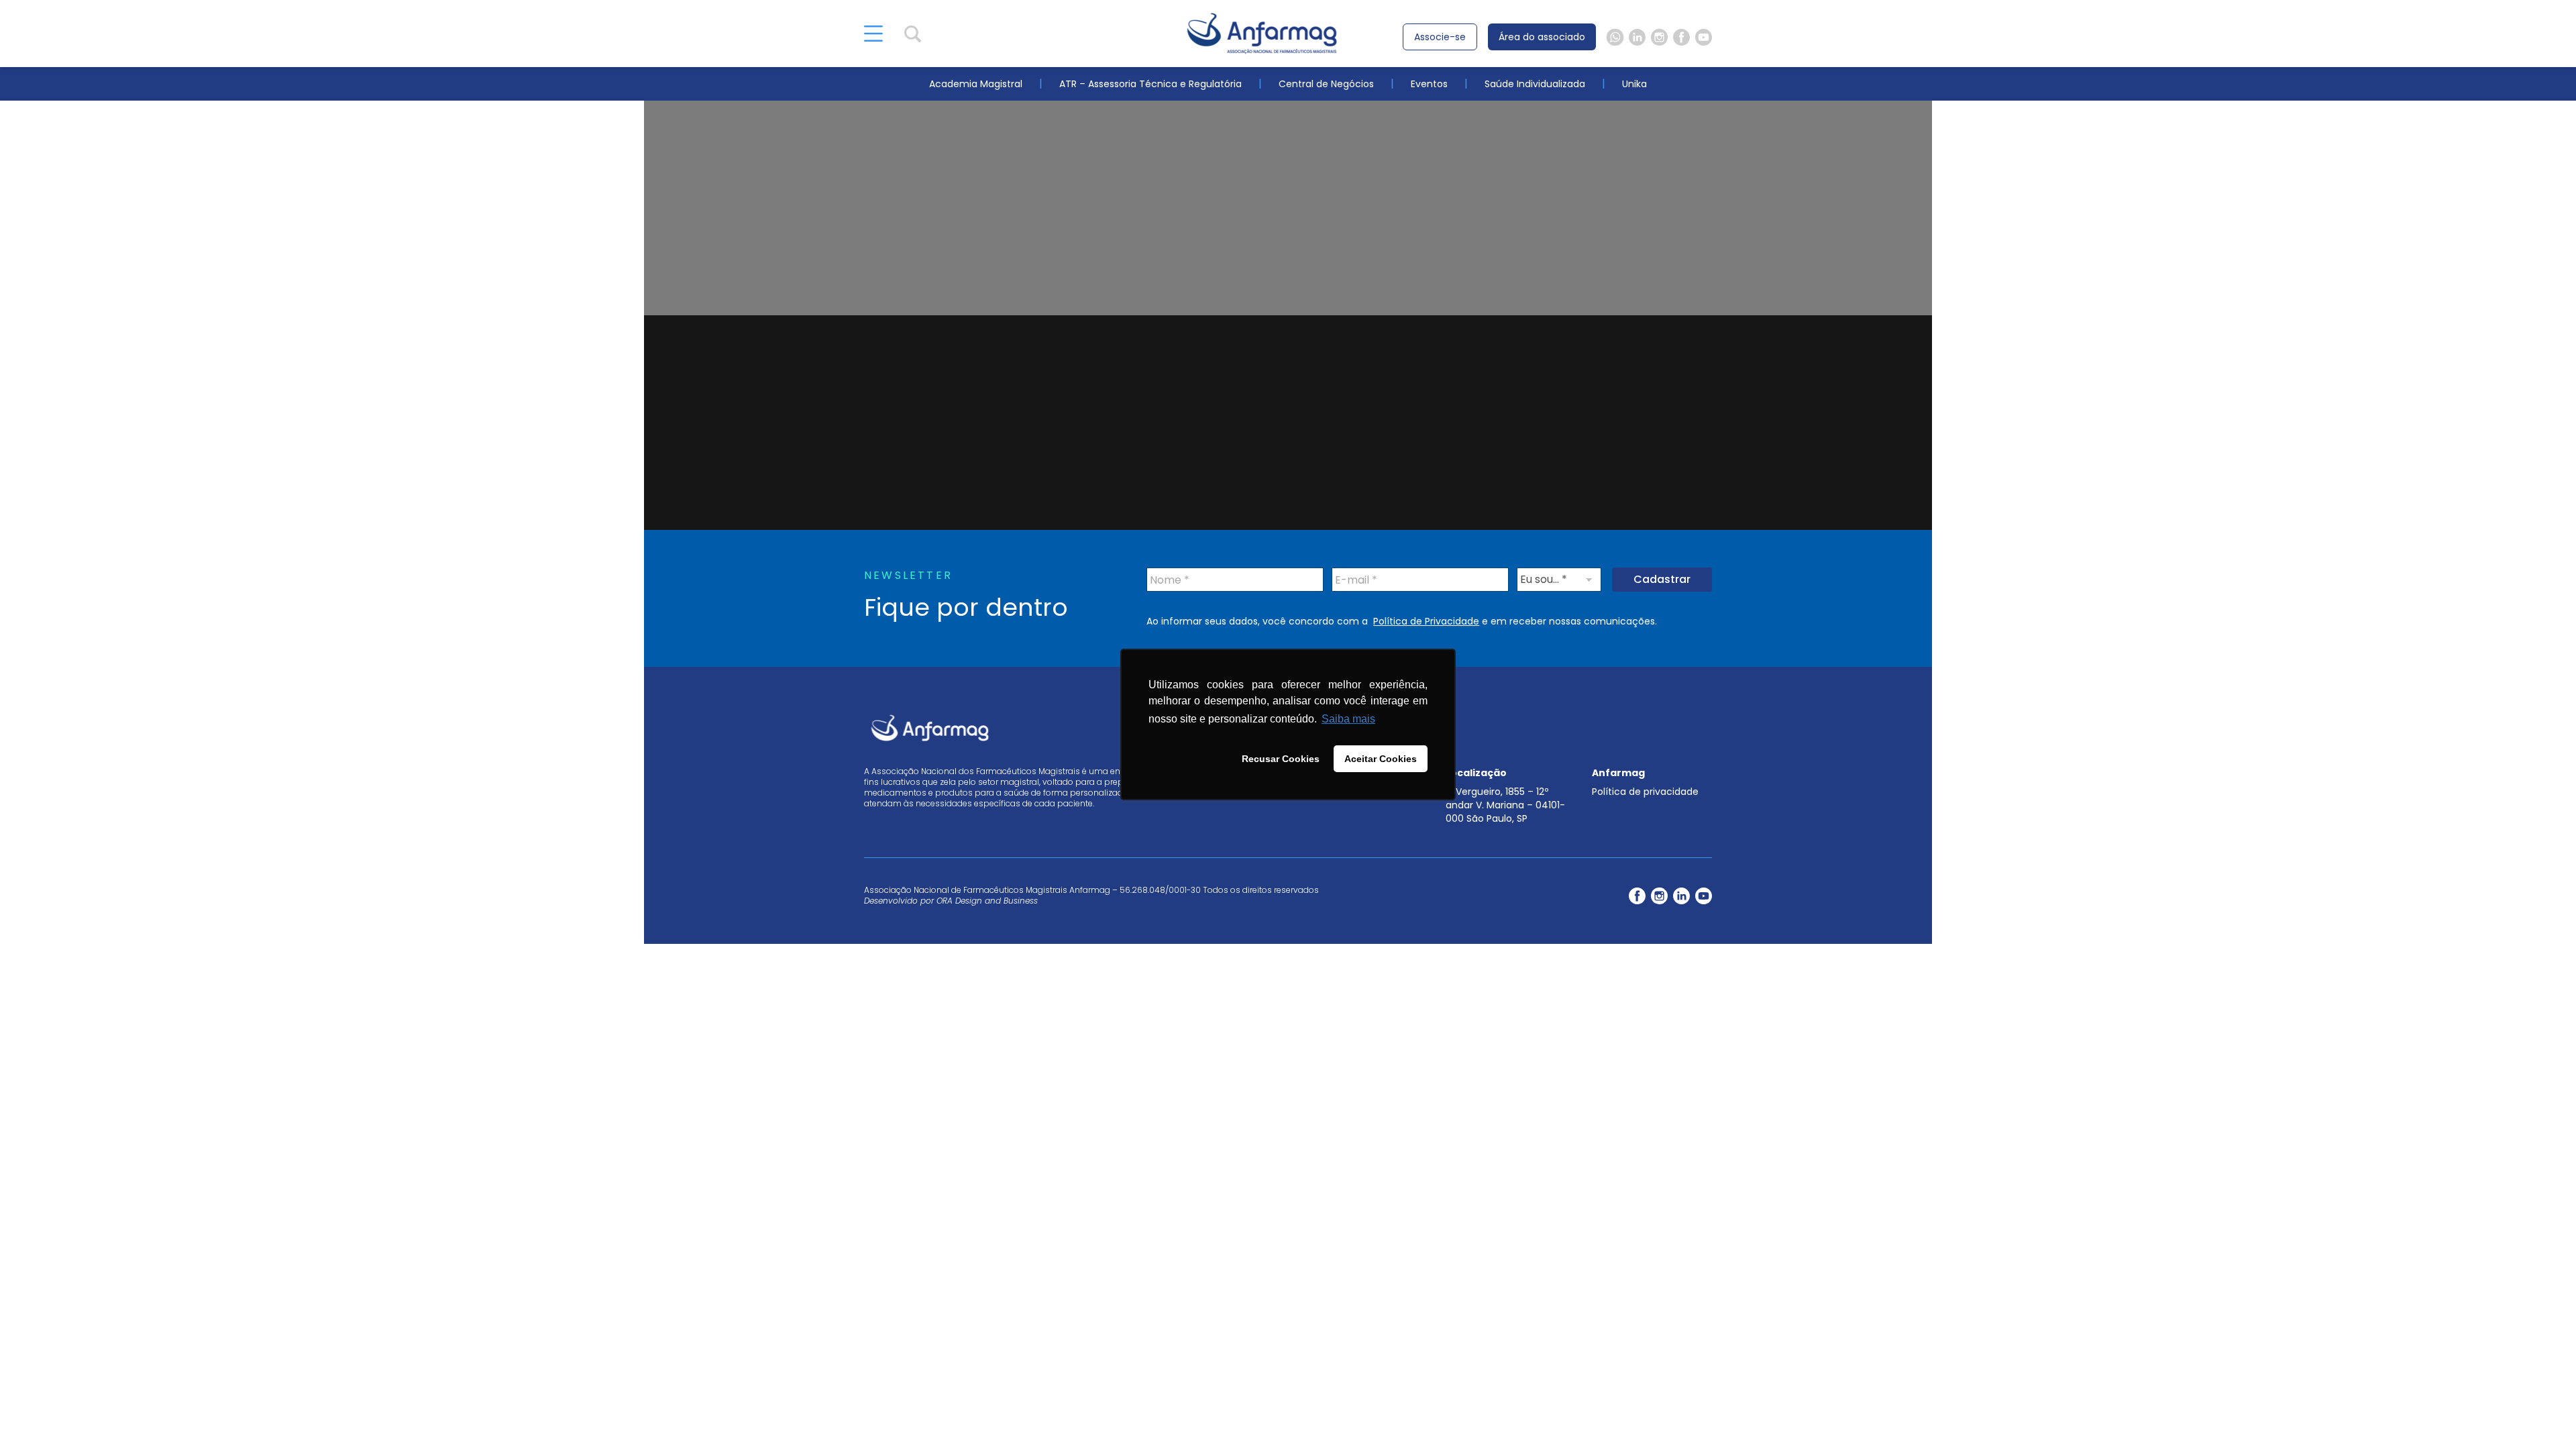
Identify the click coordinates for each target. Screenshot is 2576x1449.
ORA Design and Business (987, 901)
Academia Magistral (976, 84)
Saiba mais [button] (1348, 719)
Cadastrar (1662, 579)
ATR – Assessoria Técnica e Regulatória (1150, 84)
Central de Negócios (1326, 84)
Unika (1634, 84)
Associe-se (1440, 37)
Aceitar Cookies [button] (1381, 759)
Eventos (1429, 84)
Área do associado (1542, 37)
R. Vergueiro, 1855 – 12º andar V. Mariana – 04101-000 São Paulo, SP (1505, 805)
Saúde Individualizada (1535, 84)
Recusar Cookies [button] (1281, 759)
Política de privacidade (1645, 792)
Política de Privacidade (1426, 621)
